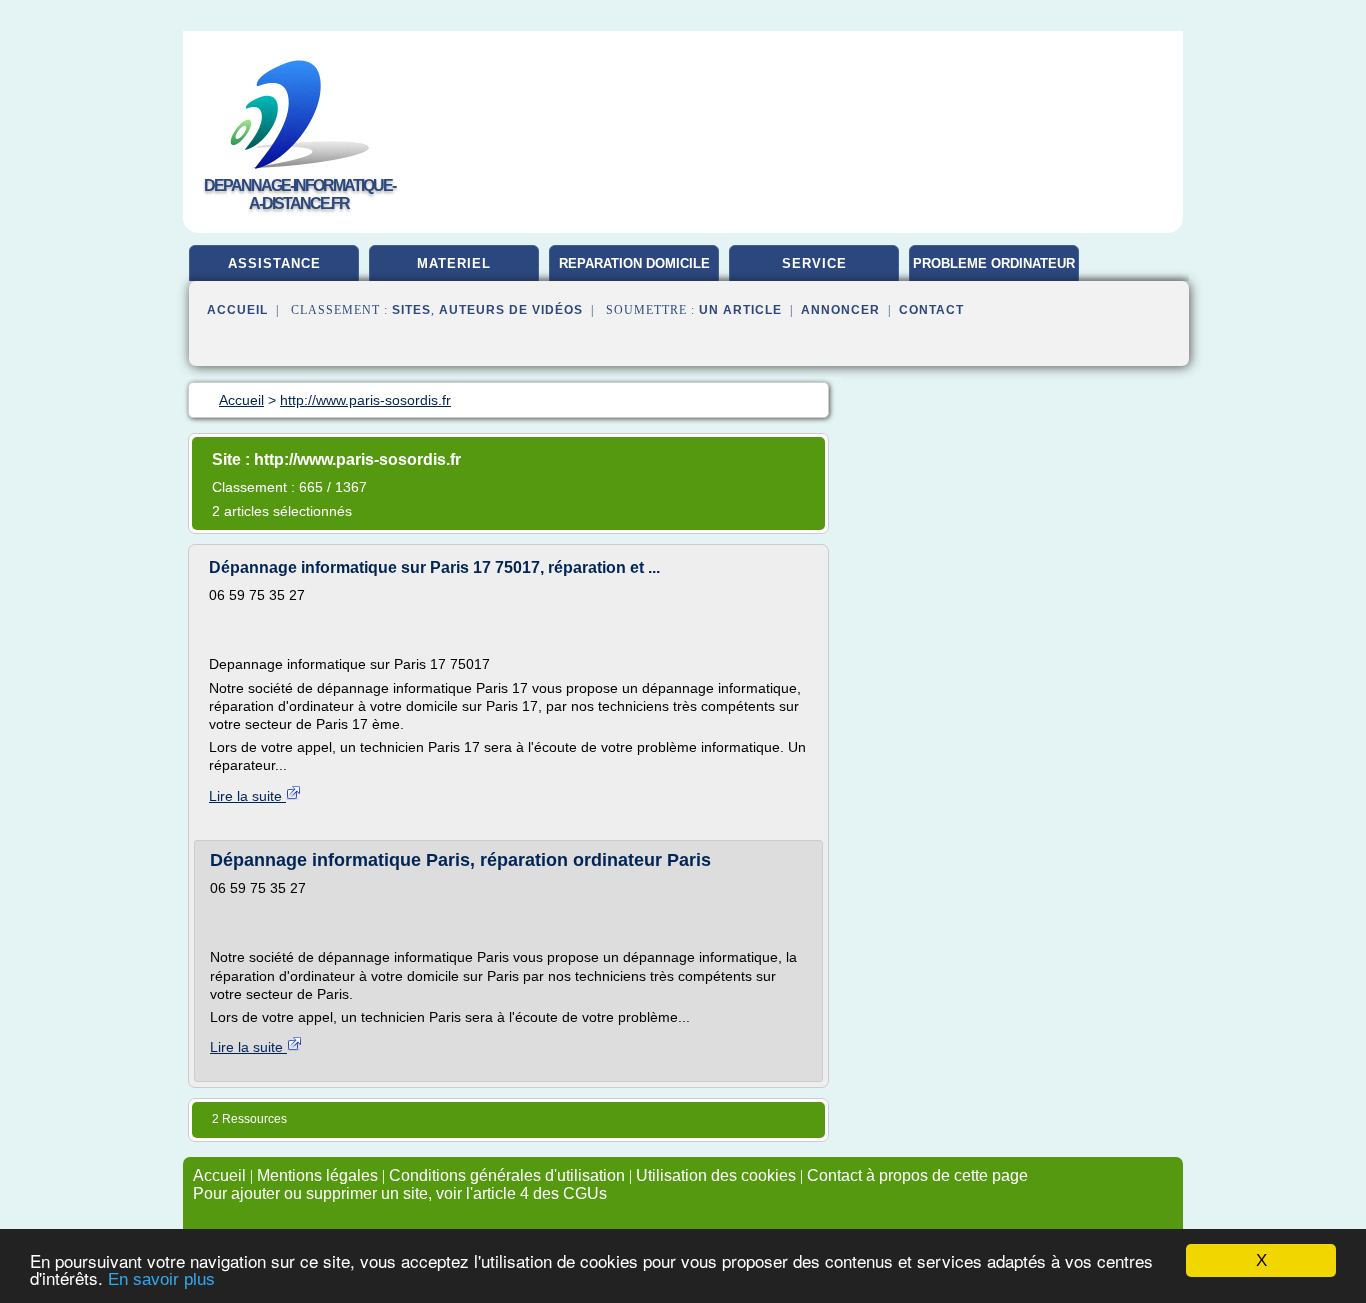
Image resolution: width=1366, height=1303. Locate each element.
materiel (454, 263)
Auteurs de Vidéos (511, 310)
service (814, 263)
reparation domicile (634, 263)
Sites (411, 310)
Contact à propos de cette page (917, 1175)
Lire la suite (247, 796)
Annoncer (840, 310)
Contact (931, 310)
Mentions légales (317, 1175)
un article (740, 310)
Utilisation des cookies (716, 1175)
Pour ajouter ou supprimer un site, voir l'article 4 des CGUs (400, 1193)
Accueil (237, 310)
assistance (274, 263)
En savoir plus (161, 1279)
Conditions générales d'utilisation (507, 1175)
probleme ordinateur (994, 263)
